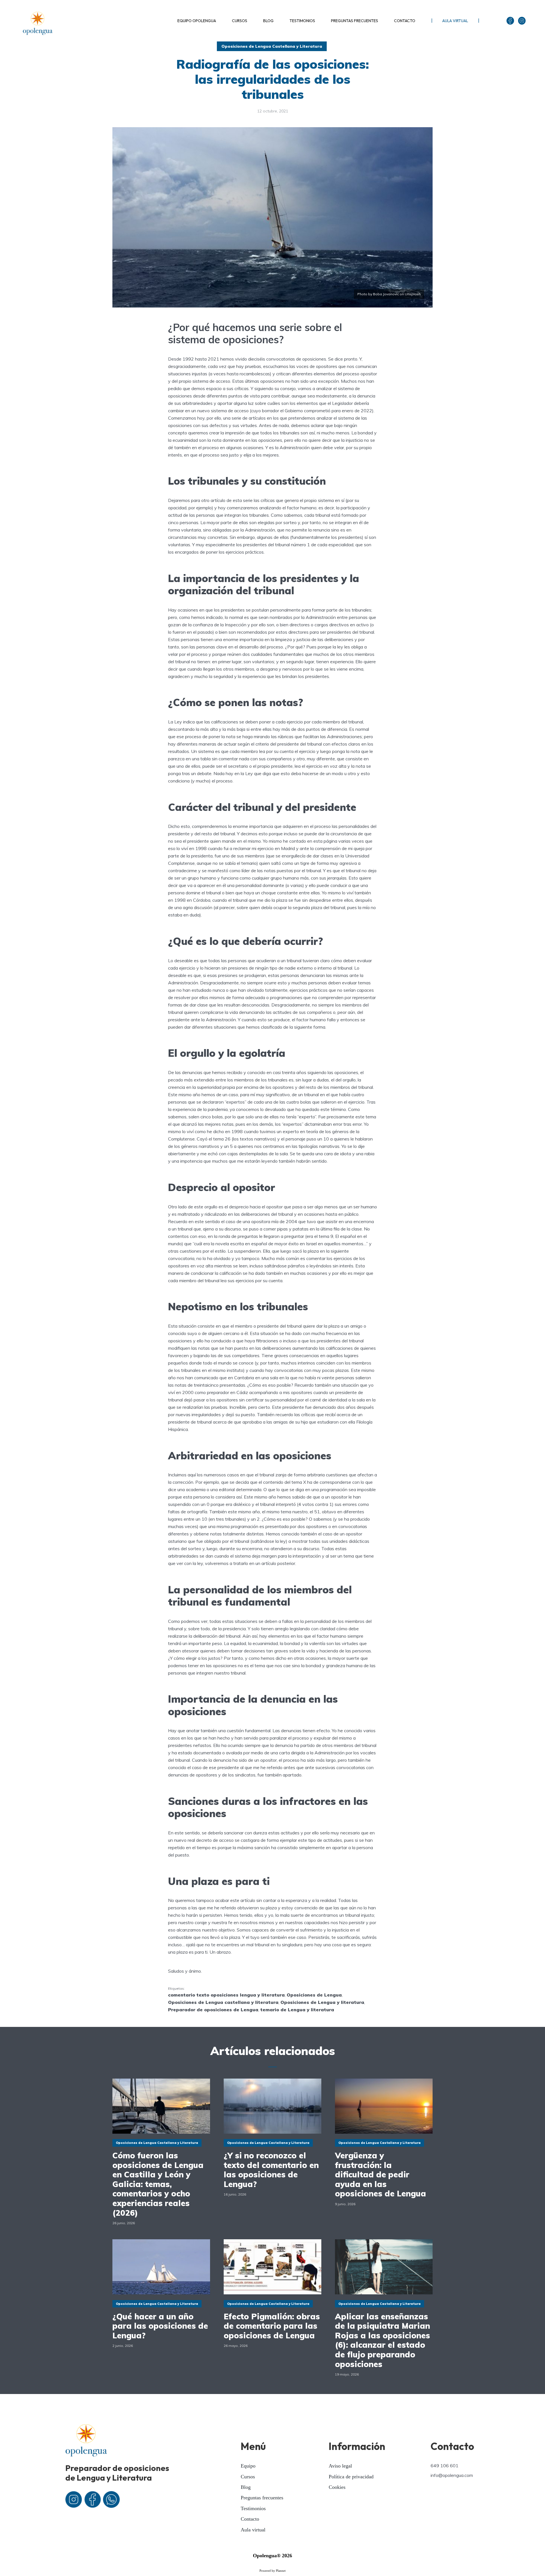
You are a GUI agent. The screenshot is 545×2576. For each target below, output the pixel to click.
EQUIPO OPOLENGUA (197, 21)
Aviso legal (340, 2466)
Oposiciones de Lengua (314, 1995)
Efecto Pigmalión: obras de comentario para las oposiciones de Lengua (272, 2326)
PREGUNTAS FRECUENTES (355, 21)
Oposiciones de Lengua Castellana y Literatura (272, 46)
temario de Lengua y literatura (297, 2010)
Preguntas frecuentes (262, 2498)
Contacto (250, 2519)
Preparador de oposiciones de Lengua (213, 2010)
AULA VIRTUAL (455, 21)
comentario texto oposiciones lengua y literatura (226, 1995)
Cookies (337, 2487)
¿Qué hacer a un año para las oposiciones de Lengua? (160, 2326)
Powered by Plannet (272, 2571)
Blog (246, 2487)
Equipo (248, 2466)
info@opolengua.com (452, 2475)
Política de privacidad (351, 2477)
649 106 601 (445, 2466)
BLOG (268, 21)
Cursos (248, 2477)
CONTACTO (405, 21)
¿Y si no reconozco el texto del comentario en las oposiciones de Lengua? (271, 2170)
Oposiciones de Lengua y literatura (322, 2002)
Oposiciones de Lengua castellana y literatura (223, 2002)
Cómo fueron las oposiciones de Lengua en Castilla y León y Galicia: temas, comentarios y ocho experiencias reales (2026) (158, 2184)
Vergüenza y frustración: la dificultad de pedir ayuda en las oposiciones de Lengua (381, 2175)
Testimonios (253, 2508)
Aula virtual (253, 2530)
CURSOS (240, 21)
